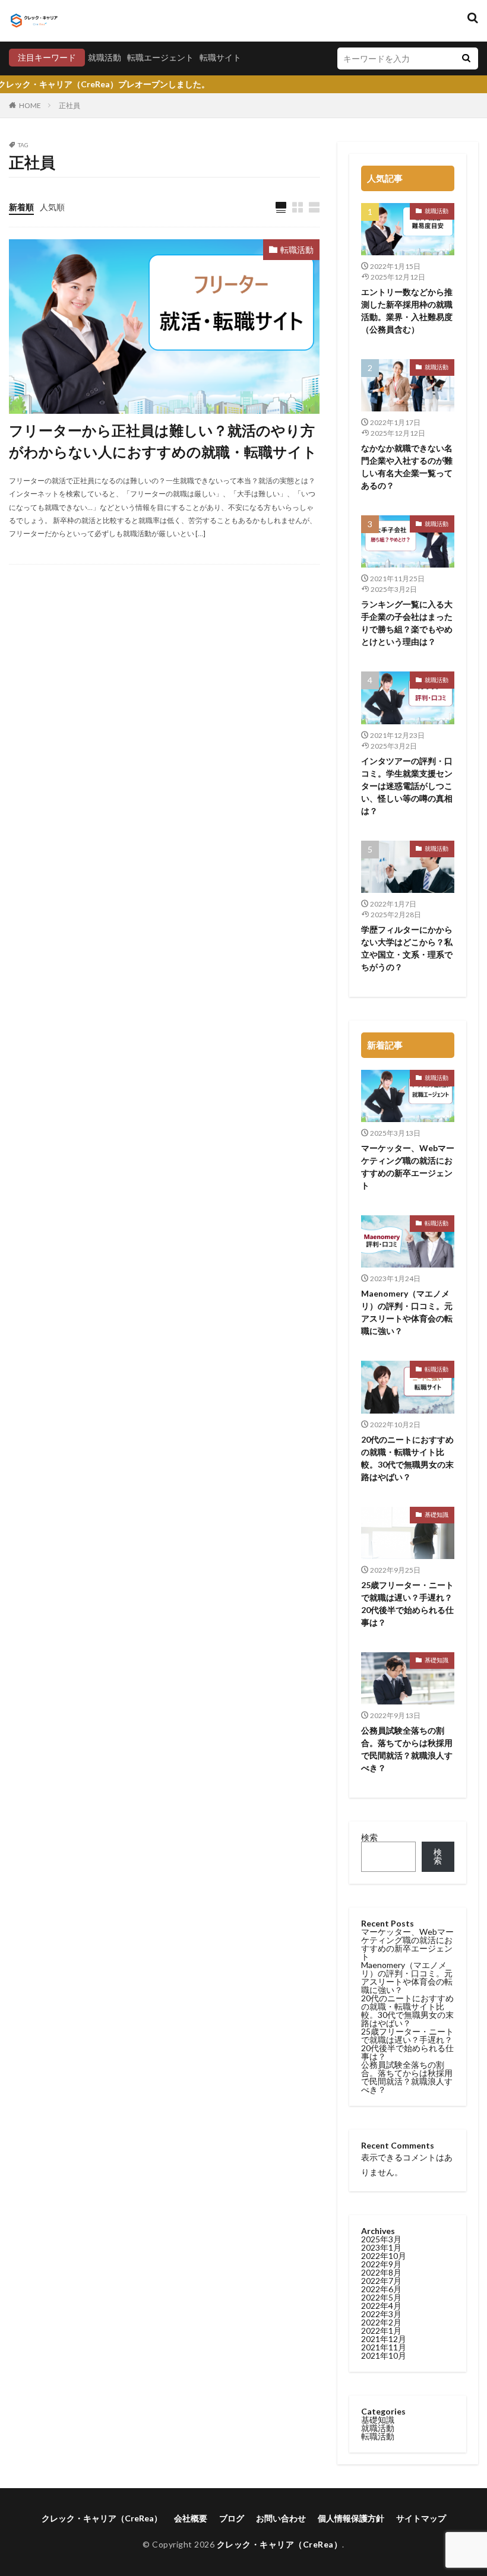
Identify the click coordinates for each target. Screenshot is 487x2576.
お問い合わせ (281, 2518)
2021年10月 (384, 2355)
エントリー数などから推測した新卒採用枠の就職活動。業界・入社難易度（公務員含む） (407, 310)
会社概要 (191, 2518)
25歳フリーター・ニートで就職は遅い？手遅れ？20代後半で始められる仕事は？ (407, 1604)
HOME (30, 105)
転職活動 (297, 250)
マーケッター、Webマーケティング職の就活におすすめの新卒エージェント (408, 1167)
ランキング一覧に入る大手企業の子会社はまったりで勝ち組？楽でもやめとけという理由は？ (407, 623)
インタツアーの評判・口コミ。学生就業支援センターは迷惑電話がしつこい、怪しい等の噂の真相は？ (407, 786)
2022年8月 (381, 2272)
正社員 (69, 105)
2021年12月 (384, 2339)
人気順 (52, 207)
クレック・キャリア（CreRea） (102, 2518)
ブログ (232, 2518)
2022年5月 (381, 2297)
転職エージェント (160, 57)
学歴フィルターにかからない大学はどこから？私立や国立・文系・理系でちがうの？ (407, 948)
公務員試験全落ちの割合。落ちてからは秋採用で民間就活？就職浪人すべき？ (407, 1749)
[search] (466, 58)
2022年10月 (384, 2256)
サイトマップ (421, 2518)
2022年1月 (381, 2331)
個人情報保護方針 (351, 2518)
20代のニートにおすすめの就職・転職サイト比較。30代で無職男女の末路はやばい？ (407, 1458)
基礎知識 (437, 1514)
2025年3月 (381, 2239)
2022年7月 (381, 2281)
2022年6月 (381, 2289)
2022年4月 (381, 2306)
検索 (369, 1837)
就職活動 (105, 57)
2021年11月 (384, 2347)
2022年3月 (381, 2314)
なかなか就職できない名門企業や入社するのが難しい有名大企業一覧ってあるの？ (407, 467)
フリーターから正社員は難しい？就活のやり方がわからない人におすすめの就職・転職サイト (163, 441)
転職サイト (220, 57)
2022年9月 (381, 2264)
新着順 (21, 207)
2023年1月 (381, 2247)
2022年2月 (381, 2322)
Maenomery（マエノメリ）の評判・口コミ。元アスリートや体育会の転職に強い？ (407, 1312)
